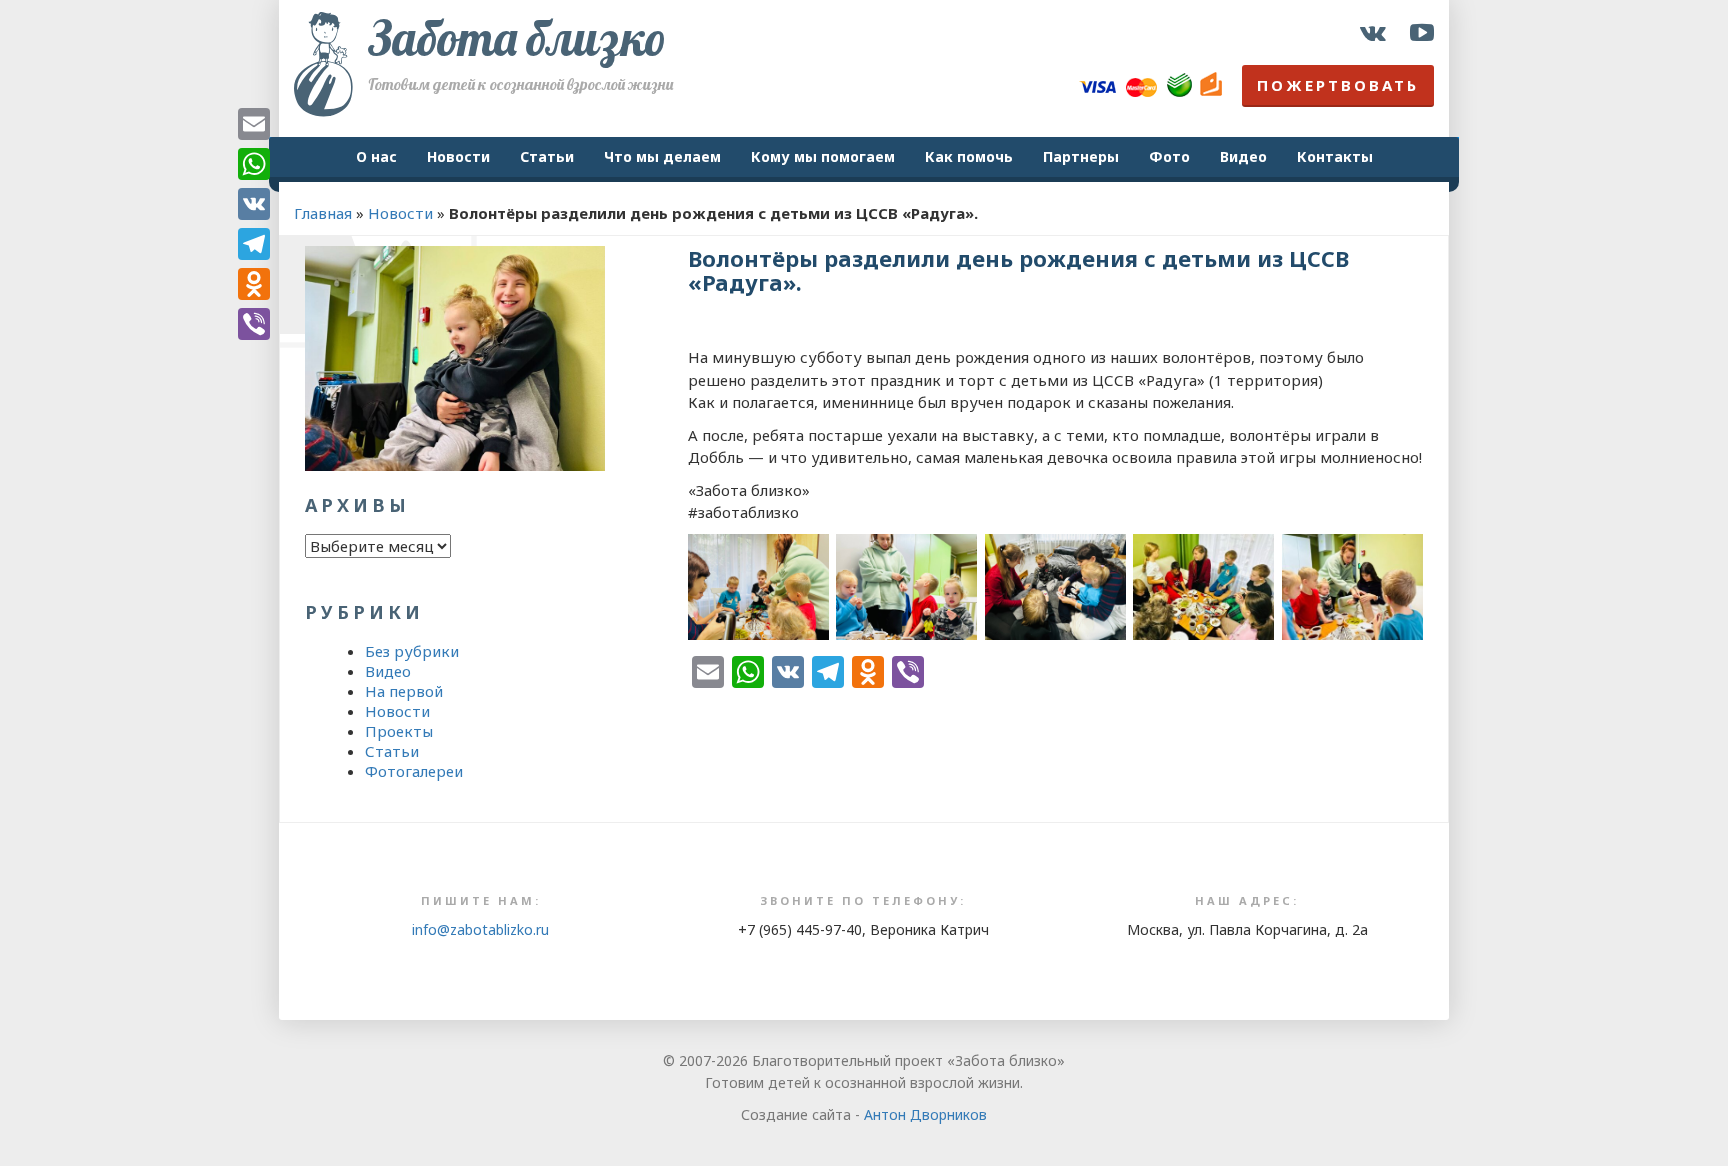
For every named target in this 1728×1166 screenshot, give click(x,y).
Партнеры (1081, 156)
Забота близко (517, 38)
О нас (376, 156)
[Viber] (254, 324)
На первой (404, 691)
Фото (1169, 156)
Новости (458, 156)
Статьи (547, 156)
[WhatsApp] (254, 164)
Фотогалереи (414, 771)
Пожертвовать (1338, 85)
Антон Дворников (925, 1114)
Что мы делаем (662, 156)
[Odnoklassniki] (254, 284)
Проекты (399, 731)
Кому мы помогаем (823, 156)
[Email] (254, 124)
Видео (1243, 156)
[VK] (254, 204)
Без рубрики (412, 651)
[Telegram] (254, 244)
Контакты (1335, 156)
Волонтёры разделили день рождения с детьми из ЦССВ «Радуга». (1018, 270)
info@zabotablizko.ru (480, 929)
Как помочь (969, 156)
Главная (323, 213)
